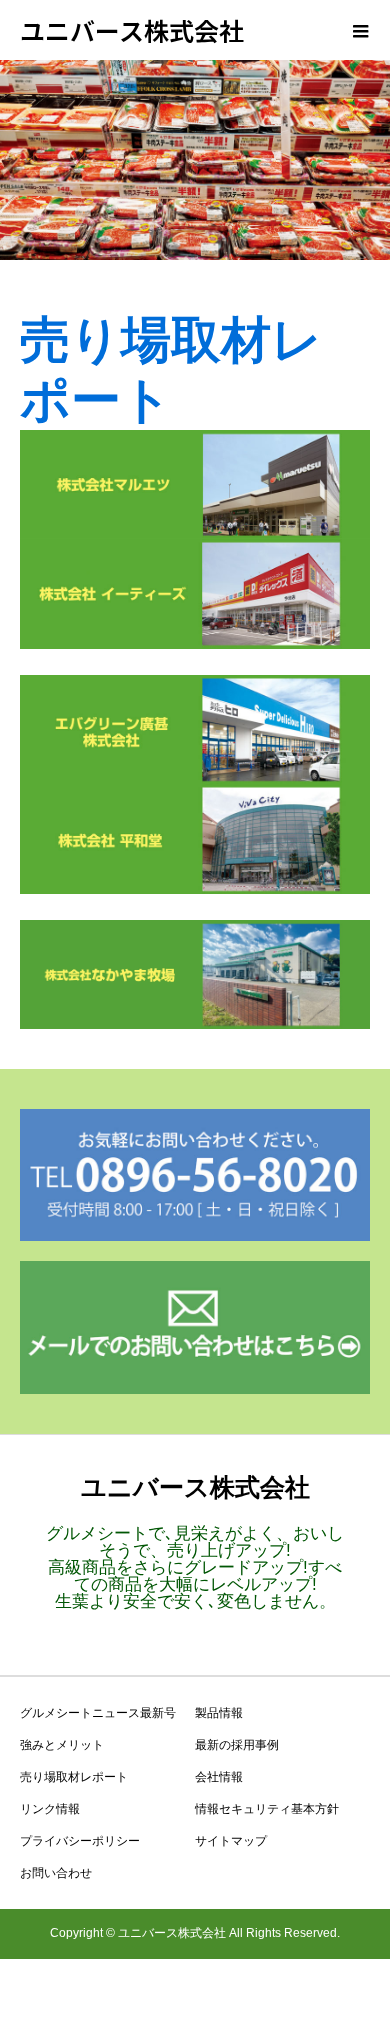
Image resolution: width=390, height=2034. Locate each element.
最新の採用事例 (237, 1745)
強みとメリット (62, 1745)
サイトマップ (231, 1841)
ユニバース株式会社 (132, 30)
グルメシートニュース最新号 (98, 1713)
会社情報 (219, 1777)
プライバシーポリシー (80, 1841)
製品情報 (219, 1713)
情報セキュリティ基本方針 (267, 1809)
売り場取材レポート (74, 1777)
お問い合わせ (56, 1873)
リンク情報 (50, 1809)
